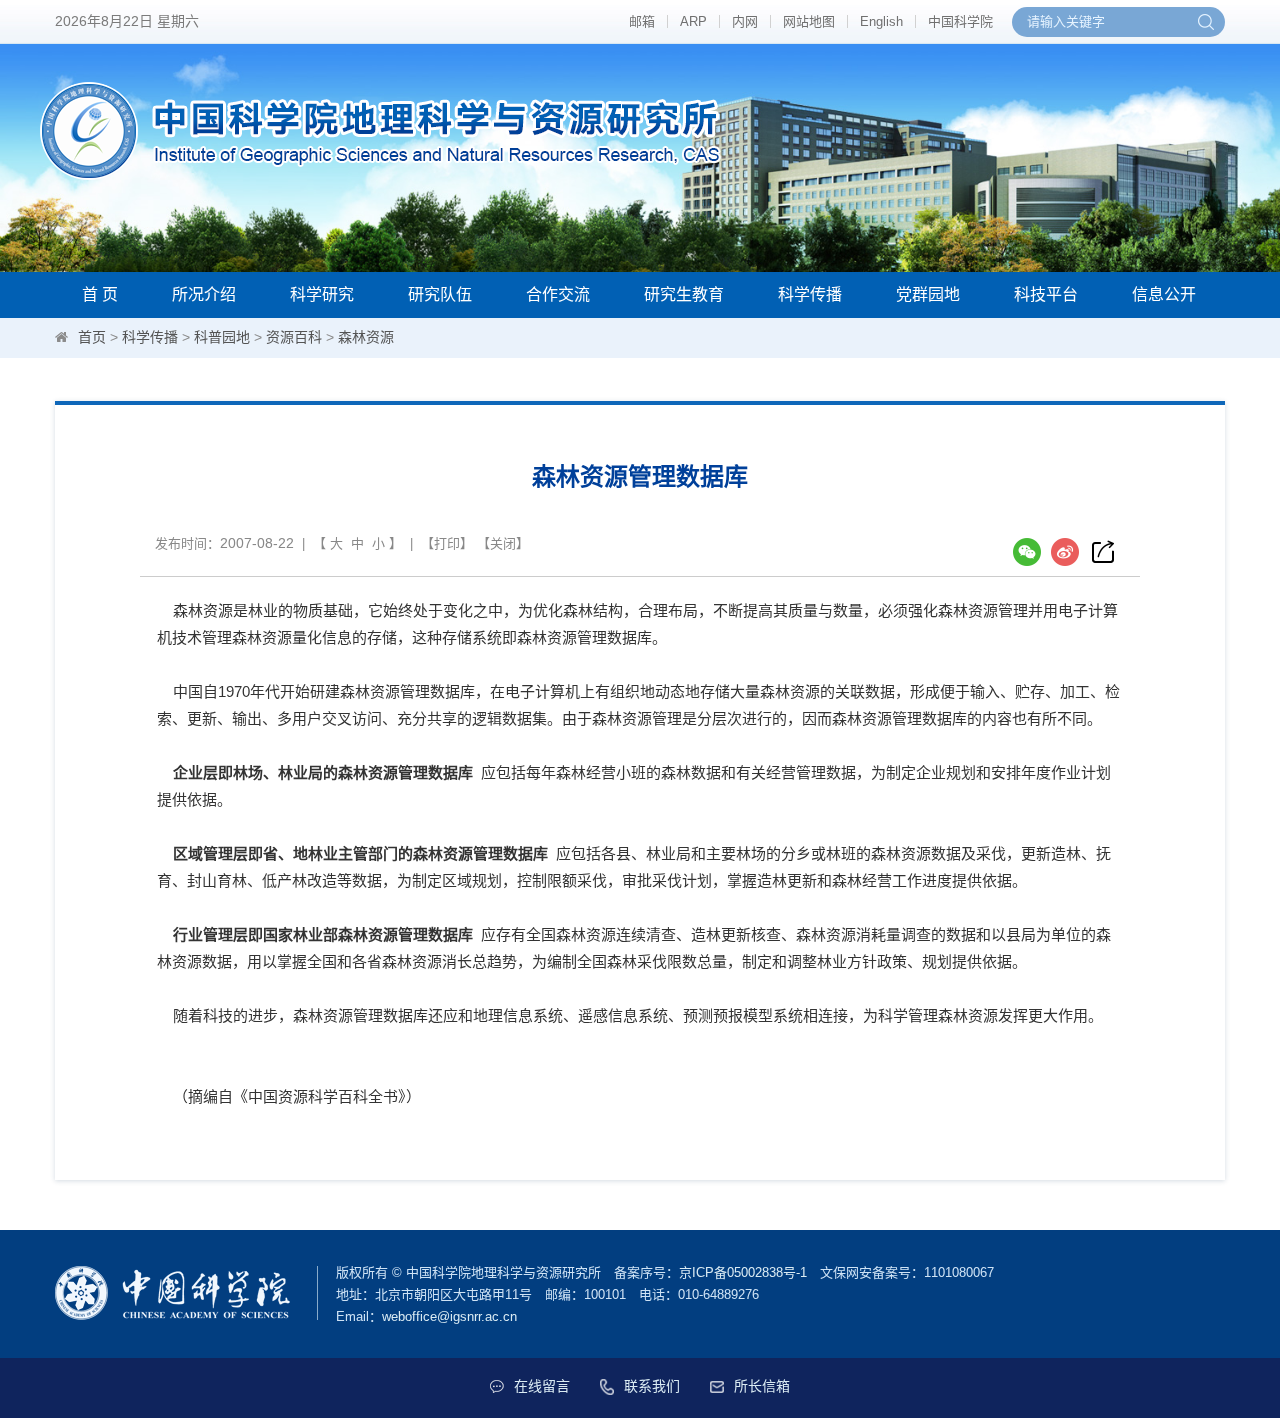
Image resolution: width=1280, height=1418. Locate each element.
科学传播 (810, 294)
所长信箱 (762, 1386)
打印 (447, 543)
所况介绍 (204, 294)
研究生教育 (684, 294)
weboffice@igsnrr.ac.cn (449, 1316)
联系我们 (652, 1386)
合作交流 (558, 294)
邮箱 (642, 21)
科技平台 (1046, 294)
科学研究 (322, 294)
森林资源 (366, 337)
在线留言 (542, 1386)
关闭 (503, 543)
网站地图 (809, 21)
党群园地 (928, 294)
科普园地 (222, 337)
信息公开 (1164, 294)
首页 (92, 337)
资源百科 (294, 337)
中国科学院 (960, 21)
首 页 (100, 294)
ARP (693, 21)
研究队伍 (440, 294)
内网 (745, 21)
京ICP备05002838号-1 (743, 1272)
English (881, 21)
